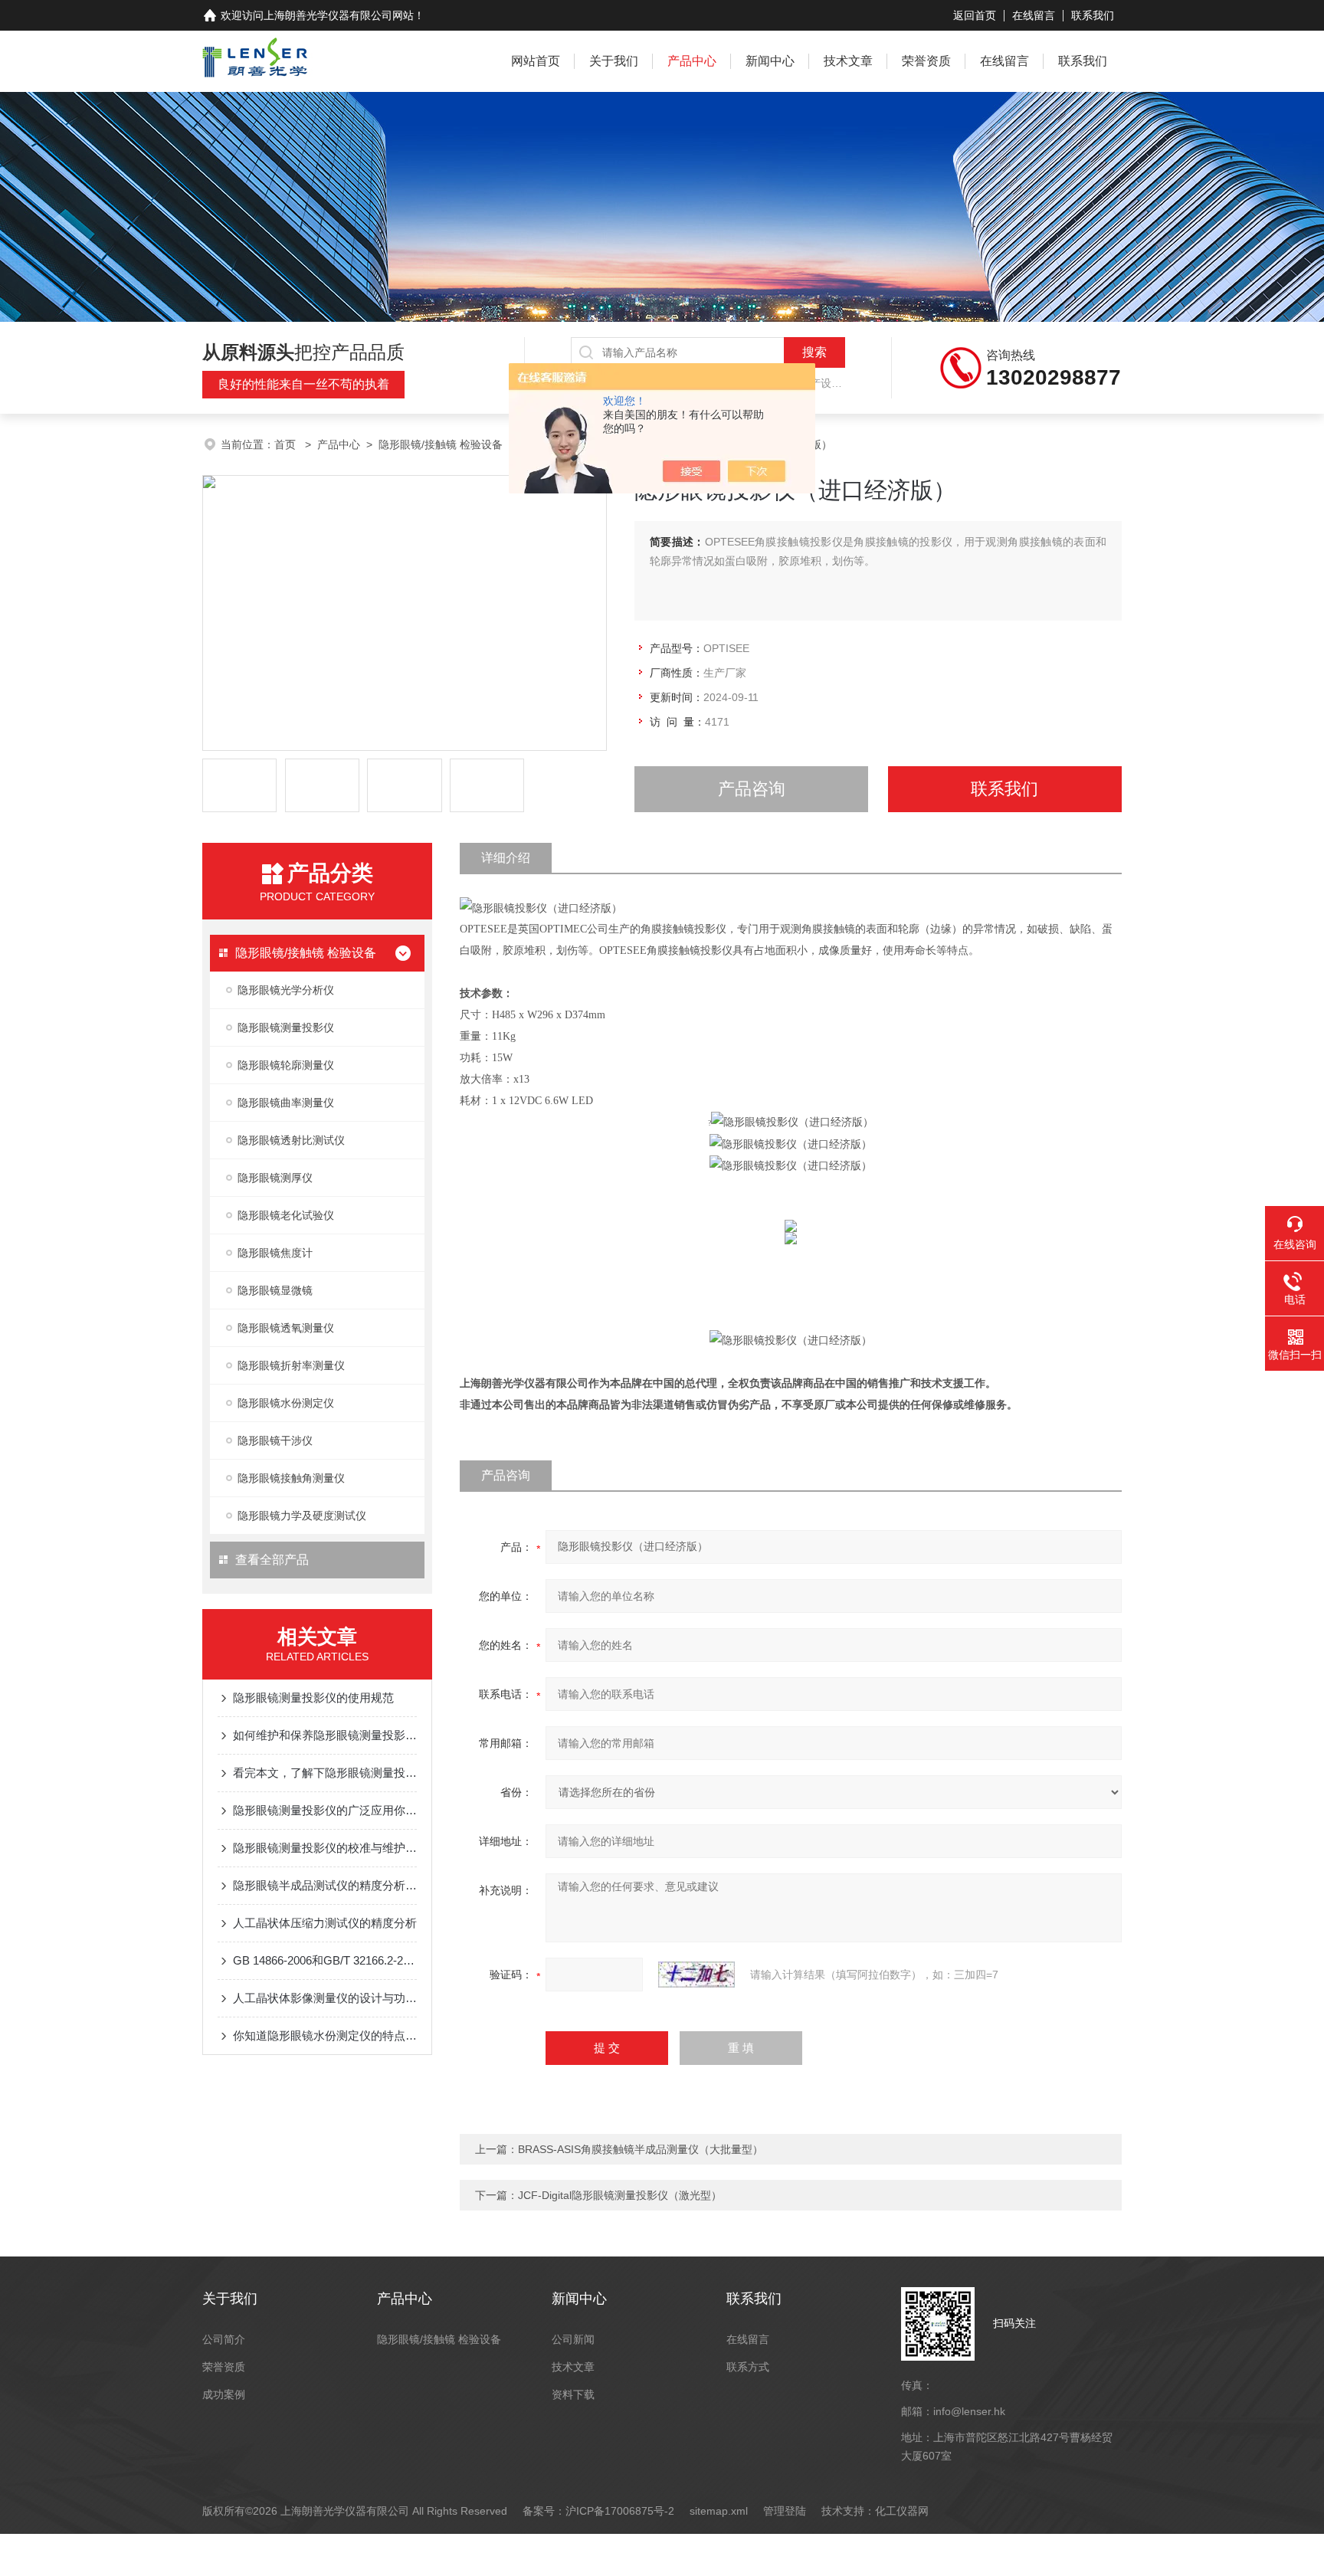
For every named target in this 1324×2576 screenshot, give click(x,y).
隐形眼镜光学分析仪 (286, 990)
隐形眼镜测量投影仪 (286, 1027)
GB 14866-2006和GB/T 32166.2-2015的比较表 (325, 1960)
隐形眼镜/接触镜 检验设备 (441, 444)
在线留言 (1034, 15)
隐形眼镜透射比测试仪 (291, 1140)
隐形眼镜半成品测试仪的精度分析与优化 (325, 1885)
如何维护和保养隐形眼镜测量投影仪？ (325, 1735)
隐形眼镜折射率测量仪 (291, 1365)
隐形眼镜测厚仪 (275, 1178)
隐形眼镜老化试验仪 (286, 1215)
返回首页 (975, 15)
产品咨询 (752, 789)
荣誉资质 (926, 61)
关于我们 (614, 61)
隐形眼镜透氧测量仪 (286, 1328)
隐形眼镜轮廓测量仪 (286, 1065)
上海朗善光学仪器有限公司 (328, 15)
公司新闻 (573, 2339)
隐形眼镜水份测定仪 (286, 1403)
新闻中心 (770, 61)
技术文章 (848, 61)
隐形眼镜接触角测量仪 (291, 1478)
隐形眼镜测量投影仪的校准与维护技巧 (325, 1848)
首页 (287, 444)
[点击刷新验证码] (696, 1975)
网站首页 (536, 61)
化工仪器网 (902, 2511)
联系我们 (1093, 15)
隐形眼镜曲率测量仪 (286, 1103)
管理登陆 (785, 2511)
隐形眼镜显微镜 (275, 1290)
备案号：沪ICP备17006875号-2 (598, 2511)
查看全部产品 (272, 1560)
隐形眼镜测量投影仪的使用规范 (313, 1698)
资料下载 (573, 2394)
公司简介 (224, 2339)
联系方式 (748, 2367)
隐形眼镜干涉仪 (275, 1440)
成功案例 (224, 2394)
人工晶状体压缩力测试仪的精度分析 (325, 1923)
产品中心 (692, 61)
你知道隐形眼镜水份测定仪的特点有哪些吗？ (325, 2035)
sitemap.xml (719, 2511)
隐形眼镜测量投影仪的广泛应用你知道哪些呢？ (325, 1810)
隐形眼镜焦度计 (275, 1253)
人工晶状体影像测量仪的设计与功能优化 (325, 1998)
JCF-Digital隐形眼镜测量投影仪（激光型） (620, 2195)
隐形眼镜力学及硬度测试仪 (302, 1516)
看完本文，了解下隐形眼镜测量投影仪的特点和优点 (325, 1773)
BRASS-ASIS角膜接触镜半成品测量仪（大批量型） (641, 2149)
